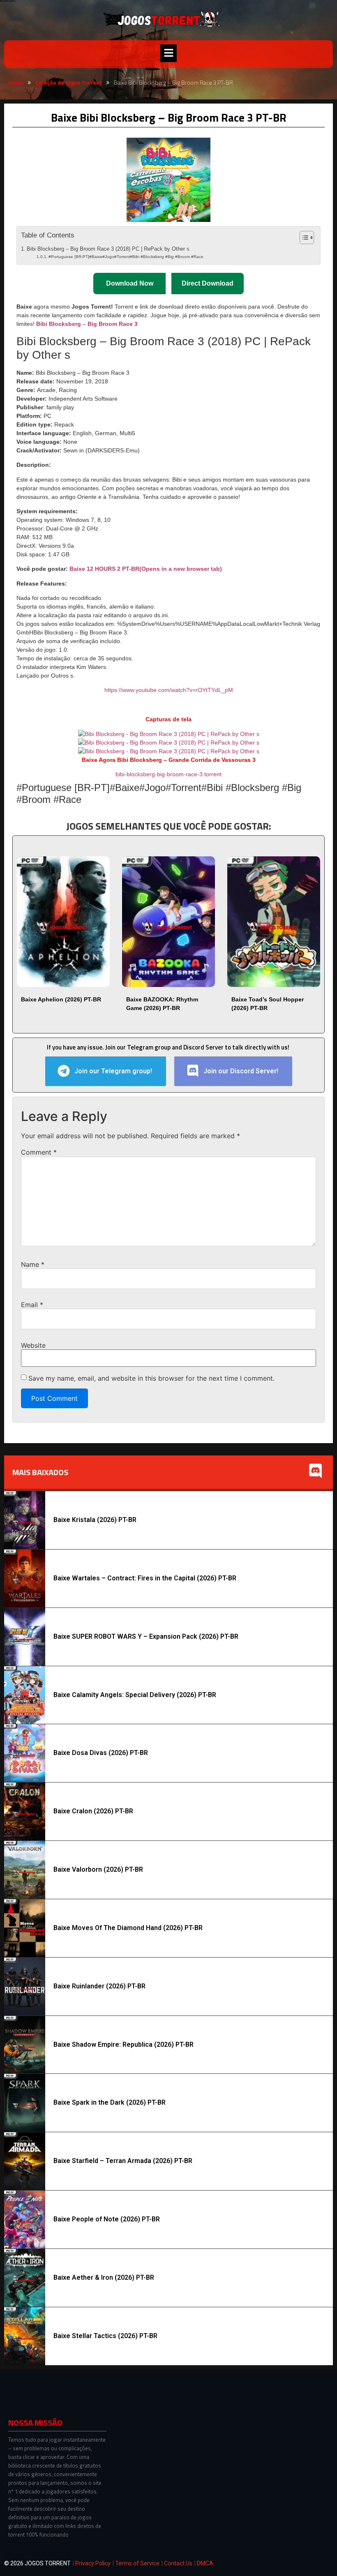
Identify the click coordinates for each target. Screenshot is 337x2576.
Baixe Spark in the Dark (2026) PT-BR (110, 2102)
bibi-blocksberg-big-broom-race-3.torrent (168, 774)
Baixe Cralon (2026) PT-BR (93, 1811)
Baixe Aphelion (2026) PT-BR (61, 999)
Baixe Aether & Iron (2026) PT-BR (104, 2277)
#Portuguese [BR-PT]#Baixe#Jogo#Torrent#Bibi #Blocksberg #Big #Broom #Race (126, 257)
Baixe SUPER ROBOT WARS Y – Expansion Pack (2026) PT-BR (146, 1636)
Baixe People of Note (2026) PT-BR (107, 2219)
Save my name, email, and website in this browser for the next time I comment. (151, 1378)
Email (32, 1305)
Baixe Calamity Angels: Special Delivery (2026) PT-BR (135, 1695)
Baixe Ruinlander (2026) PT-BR (99, 1986)
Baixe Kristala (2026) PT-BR (95, 1520)
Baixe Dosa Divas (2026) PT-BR (101, 1753)
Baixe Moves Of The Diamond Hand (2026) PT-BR (128, 1928)
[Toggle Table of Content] (303, 238)
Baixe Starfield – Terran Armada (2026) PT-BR (123, 2161)
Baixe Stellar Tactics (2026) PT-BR (105, 2336)
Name (33, 1264)
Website (33, 1345)
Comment (39, 1152)
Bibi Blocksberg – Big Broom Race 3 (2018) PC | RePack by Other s (108, 249)
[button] (168, 53)
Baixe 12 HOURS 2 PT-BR (146, 569)
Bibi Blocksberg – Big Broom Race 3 (87, 324)
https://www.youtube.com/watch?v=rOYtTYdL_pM (169, 690)
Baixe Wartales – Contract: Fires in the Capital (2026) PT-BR (145, 1578)
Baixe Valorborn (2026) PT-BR (98, 1869)
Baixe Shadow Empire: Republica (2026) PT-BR (123, 2044)
